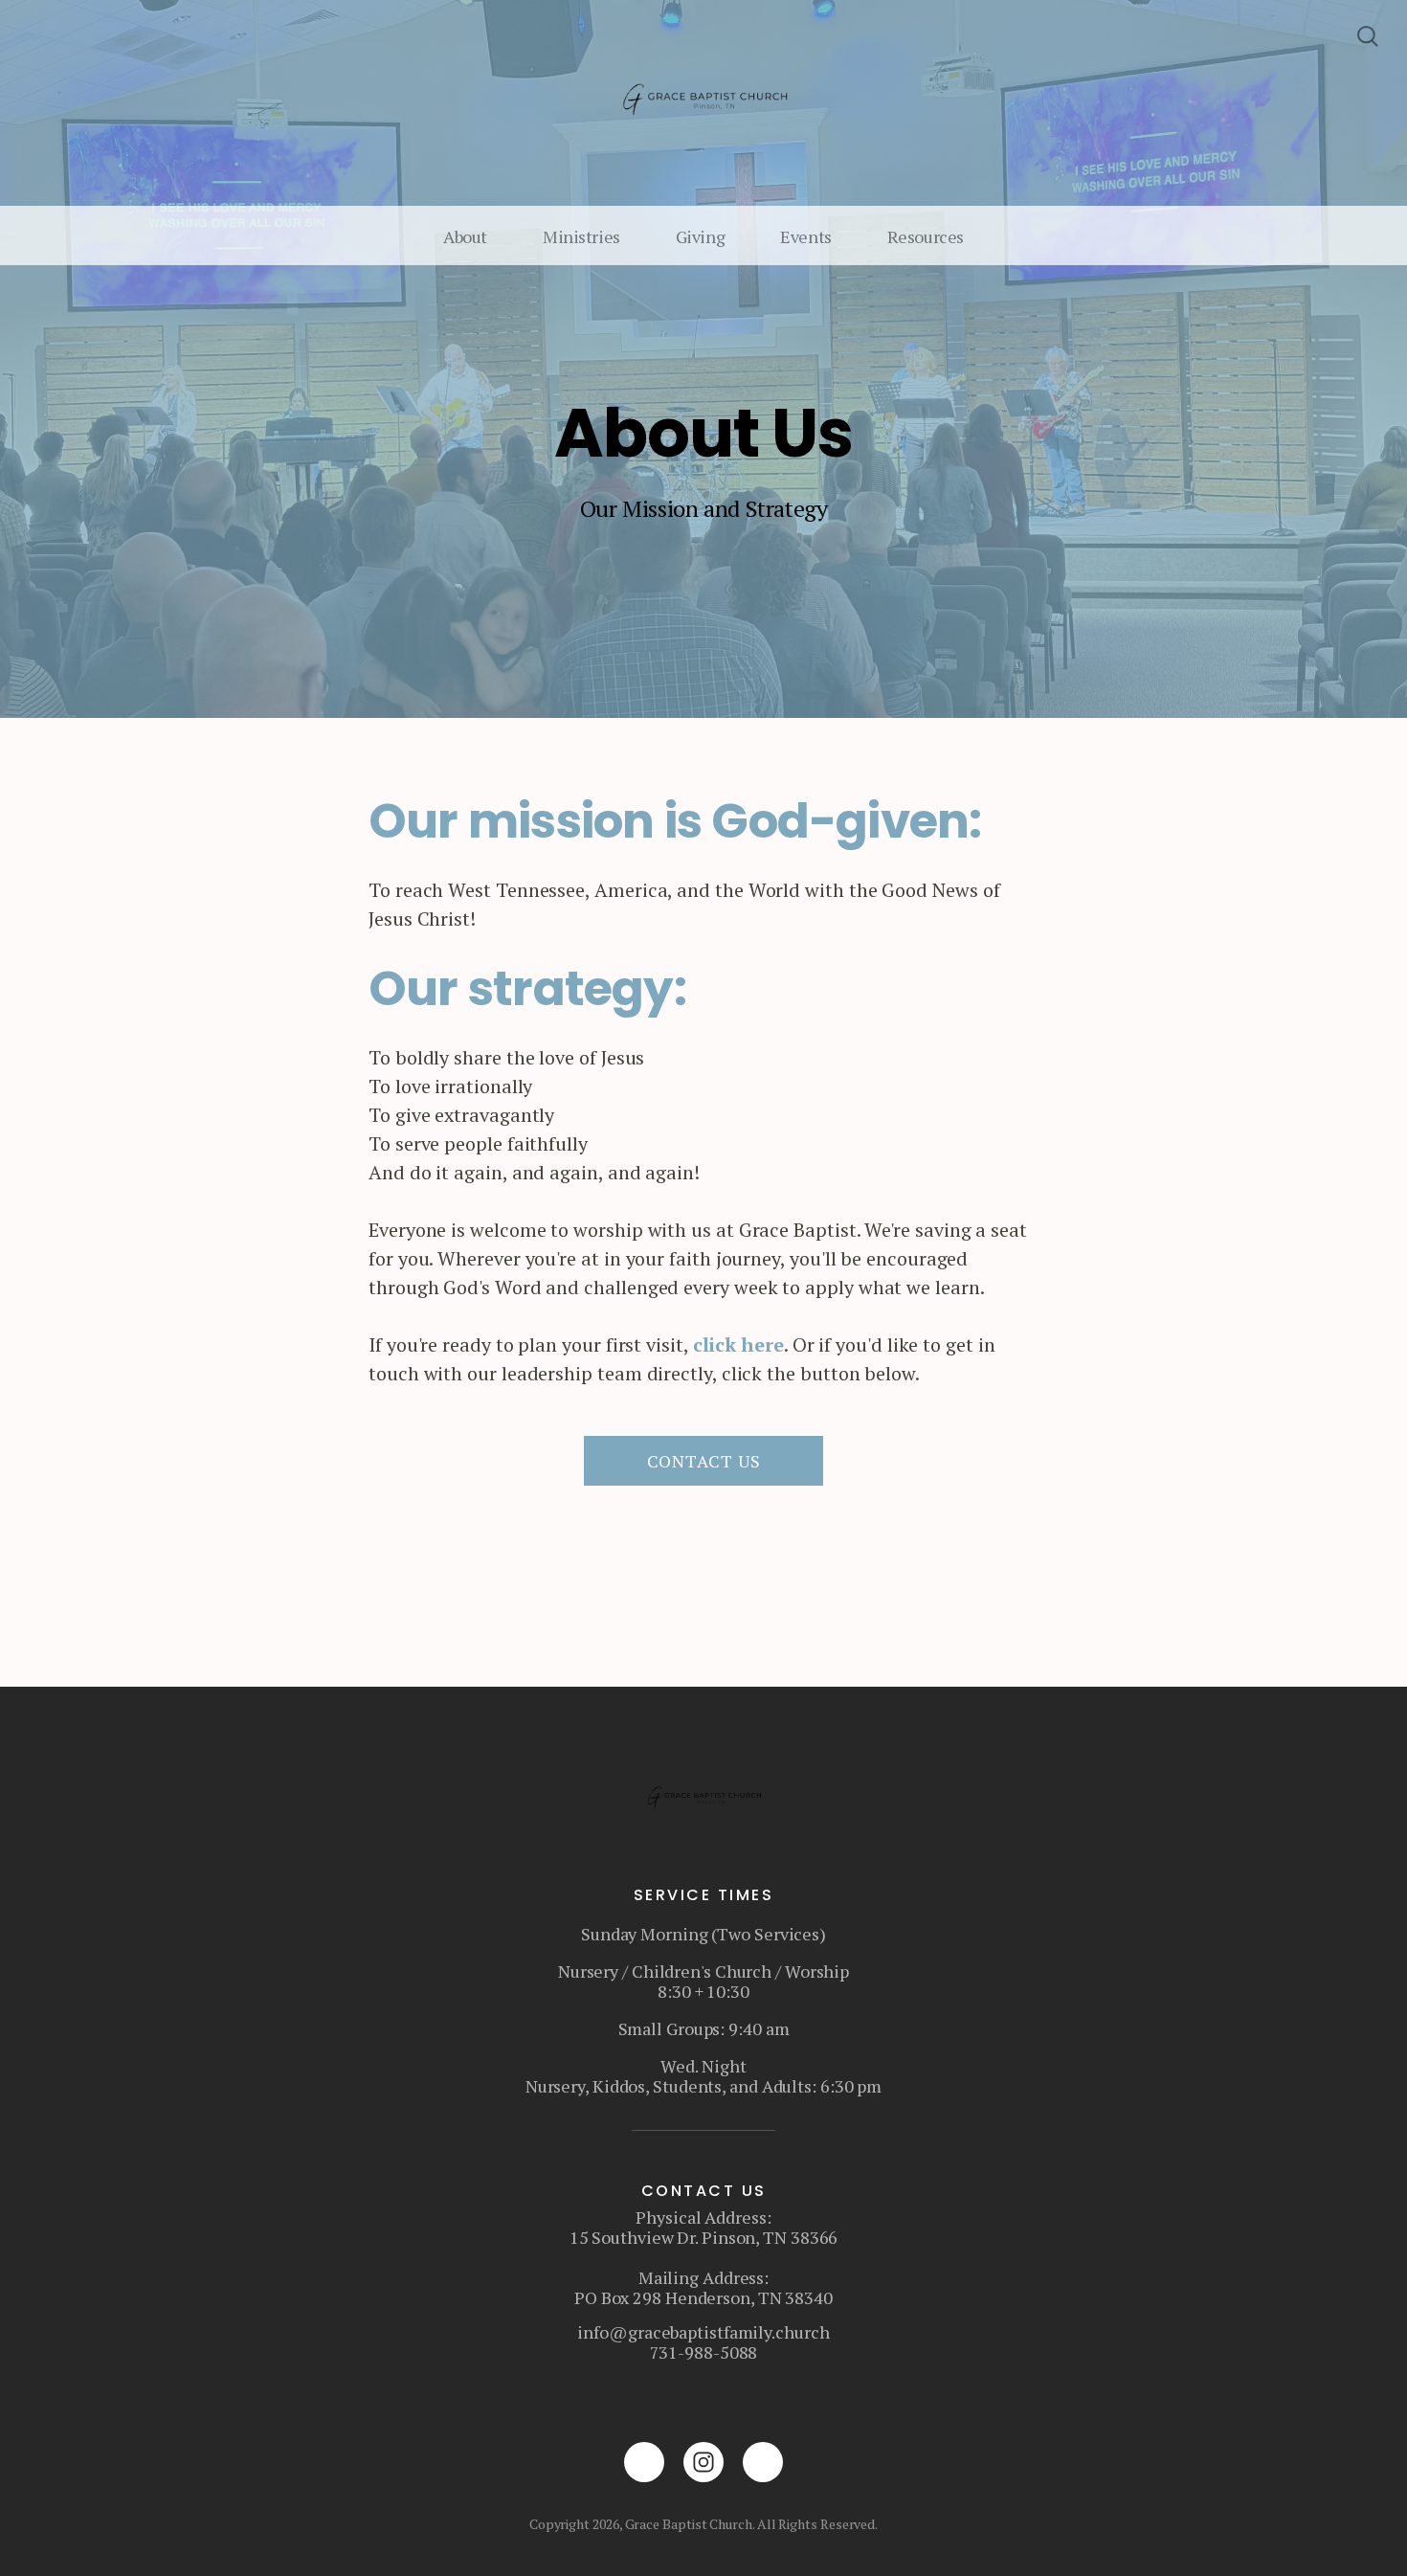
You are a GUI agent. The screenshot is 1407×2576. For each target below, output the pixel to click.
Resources (926, 236)
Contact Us (704, 1461)
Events (805, 236)
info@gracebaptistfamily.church (703, 2332)
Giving (700, 236)
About (465, 236)
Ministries (581, 236)
